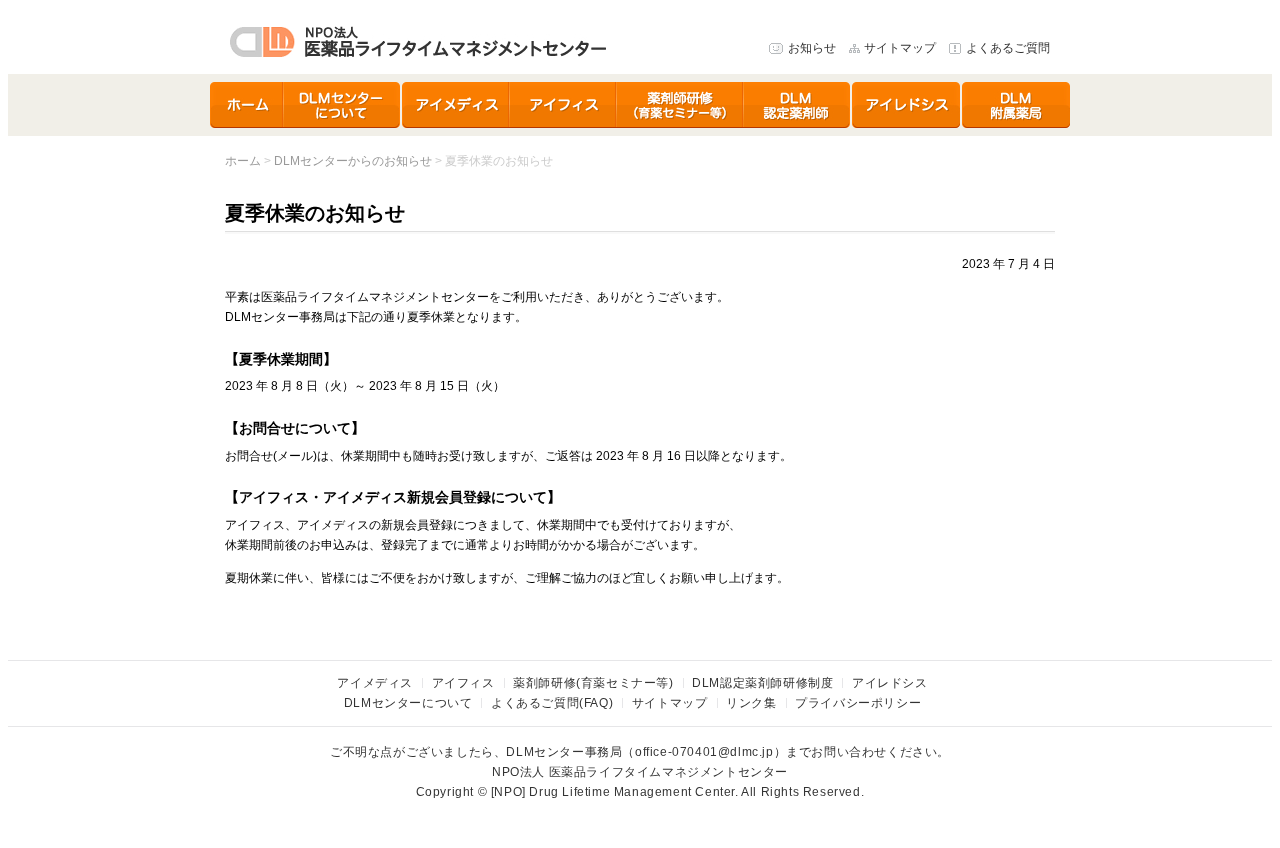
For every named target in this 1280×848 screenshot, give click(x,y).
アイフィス (563, 105)
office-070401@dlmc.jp (704, 752)
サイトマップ (900, 48)
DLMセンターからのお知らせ (353, 161)
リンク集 (751, 703)
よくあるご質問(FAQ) (552, 703)
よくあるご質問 (1008, 48)
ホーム (247, 105)
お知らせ (812, 48)
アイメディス (456, 105)
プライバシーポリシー (858, 703)
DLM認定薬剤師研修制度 (798, 105)
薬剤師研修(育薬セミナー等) (593, 683)
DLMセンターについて (343, 105)
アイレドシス (907, 105)
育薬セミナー (680, 105)
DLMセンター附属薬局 (1016, 105)
